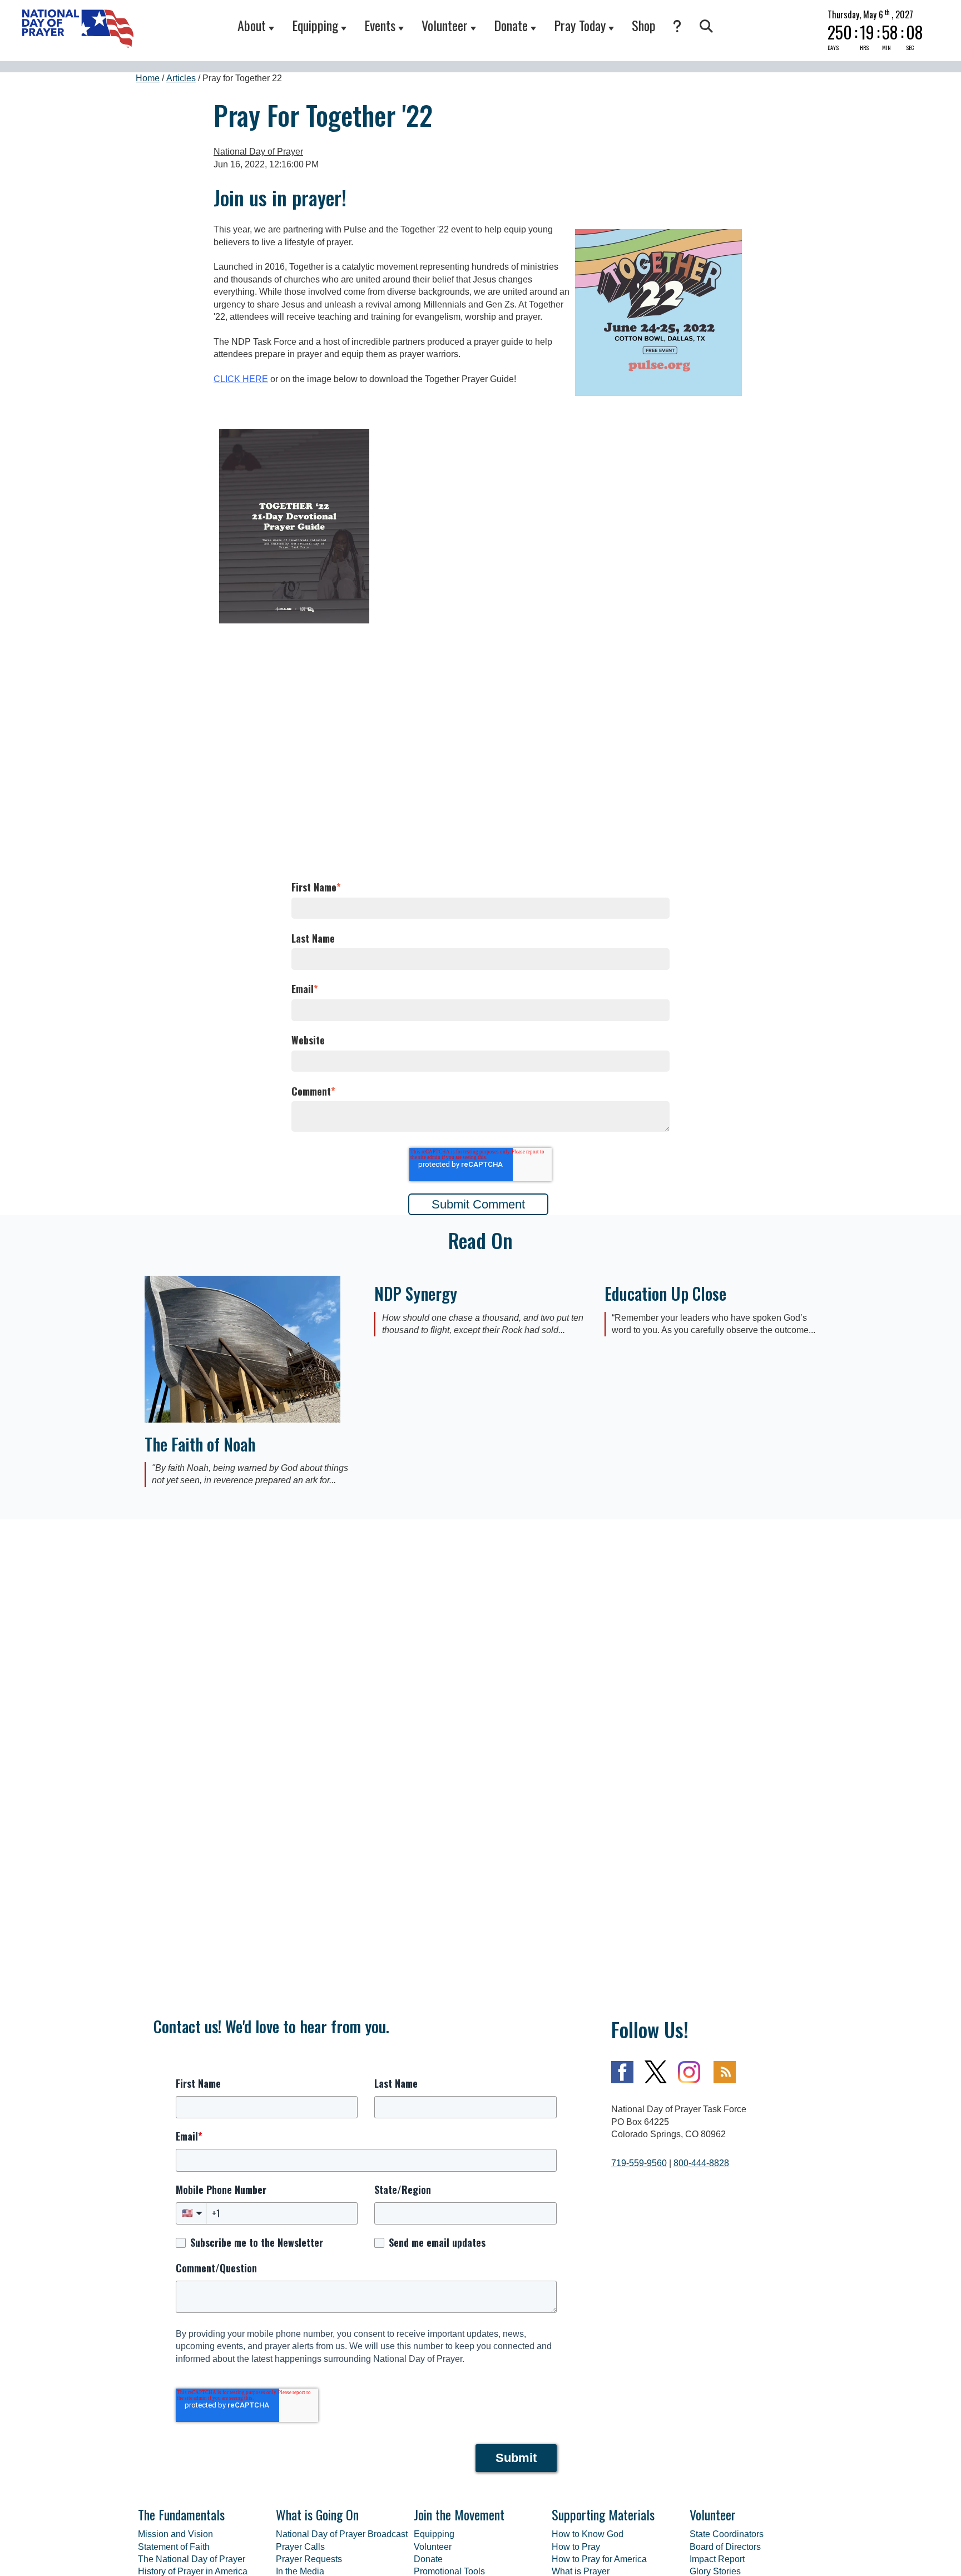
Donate (511, 25)
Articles (181, 78)
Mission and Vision (175, 2534)
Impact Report (717, 2559)
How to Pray (576, 2547)
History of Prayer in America (193, 2571)
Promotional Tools (449, 2571)
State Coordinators (727, 2534)
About (252, 25)
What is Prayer (581, 2571)
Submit (516, 2458)
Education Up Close (665, 1293)
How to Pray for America (599, 2559)
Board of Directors (725, 2547)
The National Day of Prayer (192, 2559)
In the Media (300, 2571)
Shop (644, 25)
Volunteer (445, 25)
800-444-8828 (701, 2163)
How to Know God (588, 2534)
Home (148, 78)
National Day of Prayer (258, 152)
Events (380, 25)
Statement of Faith (174, 2547)
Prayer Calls (300, 2547)
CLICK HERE (241, 379)
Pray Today (580, 25)
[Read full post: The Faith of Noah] (242, 1420)
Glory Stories (715, 2571)
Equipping (315, 25)
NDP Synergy (416, 1293)
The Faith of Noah (200, 1444)
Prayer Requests (309, 2559)
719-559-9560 (639, 2163)
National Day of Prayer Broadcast (342, 2534)
